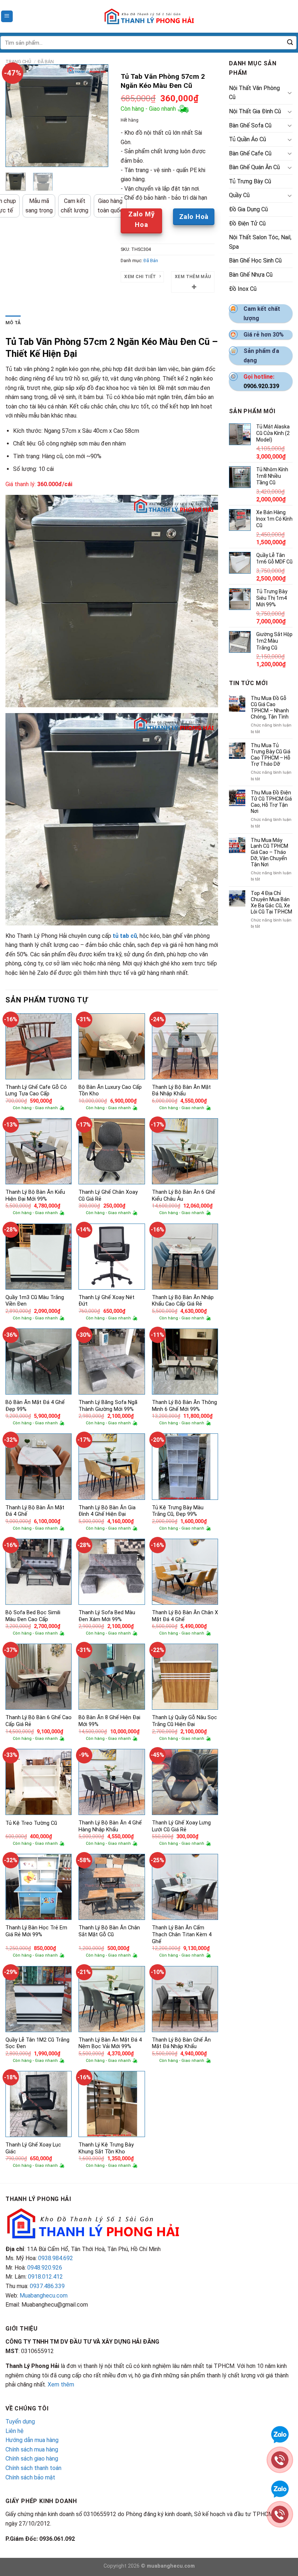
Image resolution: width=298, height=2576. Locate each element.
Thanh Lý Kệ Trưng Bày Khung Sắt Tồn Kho (106, 2148)
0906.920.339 (261, 386)
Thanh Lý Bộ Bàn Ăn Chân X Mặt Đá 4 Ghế (185, 1616)
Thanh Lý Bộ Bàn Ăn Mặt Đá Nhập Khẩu (181, 1091)
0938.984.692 (56, 2258)
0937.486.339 (47, 2286)
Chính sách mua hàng (32, 2449)
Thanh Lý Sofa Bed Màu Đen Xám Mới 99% (107, 1616)
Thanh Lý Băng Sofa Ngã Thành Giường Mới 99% (108, 1406)
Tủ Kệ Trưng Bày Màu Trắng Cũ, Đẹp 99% (178, 1511)
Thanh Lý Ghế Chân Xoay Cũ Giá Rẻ (108, 1196)
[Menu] (7, 17)
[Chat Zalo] (280, 2434)
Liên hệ (15, 2431)
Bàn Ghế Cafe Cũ (250, 153)
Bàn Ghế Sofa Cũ (250, 125)
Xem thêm (61, 2384)
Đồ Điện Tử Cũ (247, 223)
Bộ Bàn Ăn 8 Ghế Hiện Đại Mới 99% (109, 1721)
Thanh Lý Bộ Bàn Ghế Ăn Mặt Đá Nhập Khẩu (181, 2043)
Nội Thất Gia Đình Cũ (255, 111)
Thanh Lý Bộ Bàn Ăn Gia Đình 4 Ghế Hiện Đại (107, 1511)
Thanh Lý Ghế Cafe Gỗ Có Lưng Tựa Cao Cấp (36, 1091)
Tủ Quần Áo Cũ (247, 139)
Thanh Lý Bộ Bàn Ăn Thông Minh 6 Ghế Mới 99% (184, 1406)
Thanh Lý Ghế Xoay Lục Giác (33, 2148)
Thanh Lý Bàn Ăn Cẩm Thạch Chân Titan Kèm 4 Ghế (182, 1934)
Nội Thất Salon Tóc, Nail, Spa (260, 242)
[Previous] (17, 116)
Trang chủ (18, 62)
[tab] (13, 323)
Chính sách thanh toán (33, 2468)
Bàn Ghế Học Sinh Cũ (255, 261)
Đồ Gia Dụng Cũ (248, 209)
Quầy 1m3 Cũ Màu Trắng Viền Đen (35, 1301)
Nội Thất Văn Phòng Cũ (254, 93)
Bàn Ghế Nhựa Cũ (251, 275)
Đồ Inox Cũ (243, 289)
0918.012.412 (45, 2277)
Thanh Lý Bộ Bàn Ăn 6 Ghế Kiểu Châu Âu (184, 1196)
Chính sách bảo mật (30, 2477)
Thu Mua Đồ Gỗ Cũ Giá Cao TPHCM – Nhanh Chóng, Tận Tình (270, 707)
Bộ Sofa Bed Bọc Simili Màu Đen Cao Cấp (33, 1616)
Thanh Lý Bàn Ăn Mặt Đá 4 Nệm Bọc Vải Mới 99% (110, 2043)
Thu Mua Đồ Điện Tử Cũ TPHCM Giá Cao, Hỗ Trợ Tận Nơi (271, 802)
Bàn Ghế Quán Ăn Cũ (254, 167)
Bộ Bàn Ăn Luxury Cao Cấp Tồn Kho (110, 1091)
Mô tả (13, 323)
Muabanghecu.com (44, 2296)
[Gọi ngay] (280, 2459)
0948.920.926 (45, 2268)
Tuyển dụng (20, 2422)
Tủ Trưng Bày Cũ (250, 181)
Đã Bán (46, 62)
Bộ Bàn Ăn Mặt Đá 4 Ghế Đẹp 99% (35, 1406)
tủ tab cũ (125, 936)
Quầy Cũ (239, 195)
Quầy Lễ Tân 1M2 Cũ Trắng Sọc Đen (37, 2043)
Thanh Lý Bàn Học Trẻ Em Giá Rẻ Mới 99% (36, 1931)
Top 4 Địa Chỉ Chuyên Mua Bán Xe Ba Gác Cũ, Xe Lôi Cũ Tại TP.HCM (271, 902)
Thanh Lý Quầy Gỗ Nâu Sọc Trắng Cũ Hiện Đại (184, 1721)
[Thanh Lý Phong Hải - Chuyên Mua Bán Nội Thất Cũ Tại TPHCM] (149, 16)
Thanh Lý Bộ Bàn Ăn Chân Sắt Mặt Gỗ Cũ (109, 1931)
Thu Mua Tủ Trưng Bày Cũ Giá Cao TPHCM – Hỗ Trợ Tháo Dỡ (271, 754)
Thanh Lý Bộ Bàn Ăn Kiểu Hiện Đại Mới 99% (35, 1196)
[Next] (97, 116)
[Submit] (290, 43)
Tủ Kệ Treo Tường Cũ (31, 1823)
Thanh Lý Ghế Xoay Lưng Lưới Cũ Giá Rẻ (181, 1826)
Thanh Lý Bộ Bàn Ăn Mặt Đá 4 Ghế (35, 1511)
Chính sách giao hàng (32, 2459)
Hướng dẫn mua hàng (32, 2440)
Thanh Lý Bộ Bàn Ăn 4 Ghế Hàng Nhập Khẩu (110, 1826)
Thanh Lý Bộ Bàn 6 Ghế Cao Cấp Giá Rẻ (39, 1721)
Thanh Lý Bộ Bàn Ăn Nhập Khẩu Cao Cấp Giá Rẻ (183, 1301)
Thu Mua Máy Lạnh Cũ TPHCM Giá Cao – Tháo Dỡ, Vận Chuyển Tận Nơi (269, 852)
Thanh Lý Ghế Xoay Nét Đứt (106, 1301)
